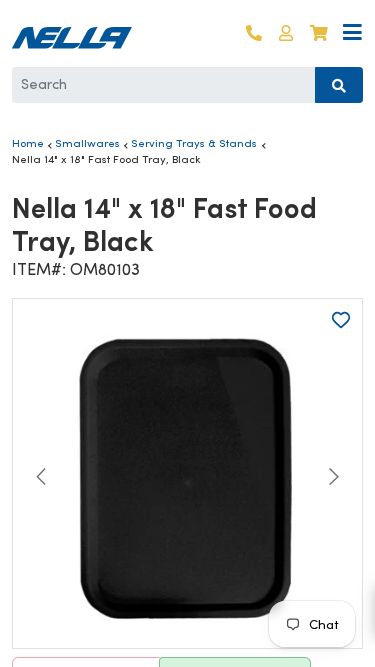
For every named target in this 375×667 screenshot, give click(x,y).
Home (28, 143)
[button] (286, 33)
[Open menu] (352, 33)
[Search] (339, 85)
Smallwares (87, 143)
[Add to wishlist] (341, 320)
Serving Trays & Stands (194, 143)
